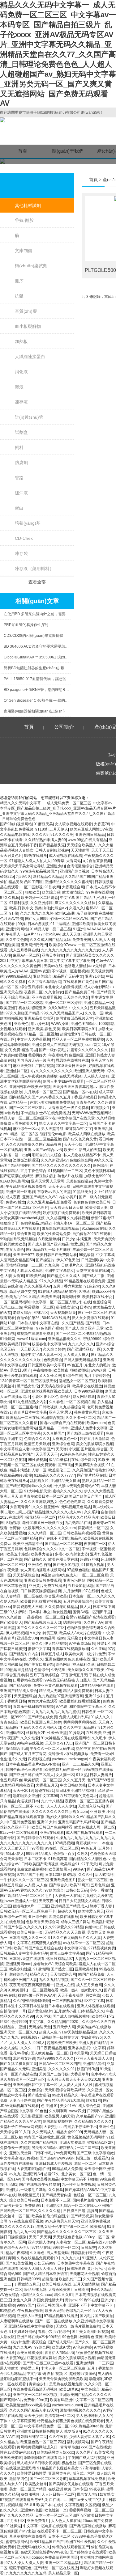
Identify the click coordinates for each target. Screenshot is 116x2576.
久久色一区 (94, 1013)
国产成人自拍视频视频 (71, 2016)
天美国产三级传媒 (54, 2074)
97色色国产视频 (49, 1328)
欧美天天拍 (54, 2311)
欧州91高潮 (65, 913)
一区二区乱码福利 (15, 1302)
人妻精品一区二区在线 (24, 1596)
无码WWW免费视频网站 (92, 1113)
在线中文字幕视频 (68, 2505)
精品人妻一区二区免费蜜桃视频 (78, 1039)
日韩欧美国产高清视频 (40, 1864)
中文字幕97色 (75, 1948)
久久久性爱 (30, 1738)
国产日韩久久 (35, 1559)
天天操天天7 (31, 1349)
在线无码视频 (71, 1076)
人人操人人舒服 (97, 1076)
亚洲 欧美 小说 (102, 1812)
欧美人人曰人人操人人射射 (43, 2269)
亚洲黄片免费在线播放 (47, 1586)
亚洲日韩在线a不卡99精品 (39, 2337)
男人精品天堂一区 (63, 2573)
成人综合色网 (89, 2106)
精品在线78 (97, 2242)
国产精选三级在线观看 (85, 1433)
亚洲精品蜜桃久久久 (65, 1339)
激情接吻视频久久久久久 (80, 2410)
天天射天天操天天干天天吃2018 (74, 2079)
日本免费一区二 (82, 1596)
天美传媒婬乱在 (79, 1181)
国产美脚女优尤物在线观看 (71, 2484)
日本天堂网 (79, 2053)
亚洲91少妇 (95, 976)
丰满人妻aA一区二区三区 (73, 1223)
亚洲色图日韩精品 (90, 835)
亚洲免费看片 (38, 2521)
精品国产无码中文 (68, 976)
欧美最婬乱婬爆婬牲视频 (41, 1601)
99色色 (41, 2111)
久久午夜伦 (58, 2437)
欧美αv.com (96, 1423)
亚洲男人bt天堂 (29, 2316)
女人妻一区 (65, 1775)
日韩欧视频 (48, 1407)
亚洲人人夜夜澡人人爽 (94, 2058)
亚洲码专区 (15, 1733)
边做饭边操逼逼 (26, 1160)
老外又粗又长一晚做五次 (43, 1523)
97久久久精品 (51, 1281)
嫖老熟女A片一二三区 (31, 1906)
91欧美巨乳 (17, 1990)
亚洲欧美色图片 (63, 1880)
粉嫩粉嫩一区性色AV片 (37, 1995)
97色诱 (62, 1707)
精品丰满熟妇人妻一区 (28, 1470)
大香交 (49, 2127)
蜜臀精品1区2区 (101, 2142)
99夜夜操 (97, 2489)
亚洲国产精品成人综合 (19, 1691)
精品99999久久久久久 (56, 2058)
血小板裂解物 (28, 326)
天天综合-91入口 (59, 1743)
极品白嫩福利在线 (64, 1460)
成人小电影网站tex (99, 987)
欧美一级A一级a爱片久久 (81, 1990)
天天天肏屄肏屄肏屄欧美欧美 (63, 2379)
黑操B (92, 2211)
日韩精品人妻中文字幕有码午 (24, 1953)
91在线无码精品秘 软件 (57, 1292)
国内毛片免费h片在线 (90, 2200)
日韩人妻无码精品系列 (83, 1360)
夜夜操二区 (33, 992)
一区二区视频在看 (80, 1402)
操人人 (85, 1607)
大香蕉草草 (80, 2074)
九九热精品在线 (78, 1523)
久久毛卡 (99, 1738)
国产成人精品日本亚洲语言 (45, 2274)
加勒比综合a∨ (55, 908)
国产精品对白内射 (24, 1654)
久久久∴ (28, 2048)
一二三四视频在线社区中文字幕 (78, 2001)
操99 (61, 1638)
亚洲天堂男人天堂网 (48, 1181)
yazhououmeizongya (70, 1759)
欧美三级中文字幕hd (67, 1953)
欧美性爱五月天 (91, 1911)
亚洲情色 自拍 (39, 1565)
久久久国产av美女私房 (95, 2452)
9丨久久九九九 (68, 2258)
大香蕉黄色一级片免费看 (69, 1108)
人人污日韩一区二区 (58, 2494)
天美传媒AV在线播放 (94, 2027)
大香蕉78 (101, 824)
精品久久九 (39, 1974)
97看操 (37, 1848)
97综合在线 (73, 1376)
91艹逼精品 (60, 924)
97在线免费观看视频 (26, 2221)
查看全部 (37, 582)
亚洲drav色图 (32, 2510)
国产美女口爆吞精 (39, 1664)
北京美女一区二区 (76, 2174)
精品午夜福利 (17, 2253)
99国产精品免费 (91, 1974)
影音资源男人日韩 (28, 1607)
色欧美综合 (53, 1360)
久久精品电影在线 (15, 835)
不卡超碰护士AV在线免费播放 (45, 1113)
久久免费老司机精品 (61, 1607)
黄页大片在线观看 (43, 1701)
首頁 (93, 180)
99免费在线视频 (100, 892)
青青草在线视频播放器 (71, 1649)
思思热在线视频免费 (66, 2384)
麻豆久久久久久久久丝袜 (75, 903)
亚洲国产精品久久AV (39, 1197)
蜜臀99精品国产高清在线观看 (90, 1617)
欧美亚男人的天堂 (59, 2116)
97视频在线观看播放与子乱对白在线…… (34, 2500)
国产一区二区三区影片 (28, 1108)
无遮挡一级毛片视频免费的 (78, 2326)
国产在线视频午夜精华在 (40, 2185)
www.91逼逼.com (32, 1339)
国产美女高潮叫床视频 (90, 2332)
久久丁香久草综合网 (45, 982)
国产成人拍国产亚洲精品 (48, 1244)
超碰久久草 (67, 1911)
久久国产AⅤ (93, 1622)
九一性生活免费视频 (79, 2185)
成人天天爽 (71, 934)
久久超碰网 (56, 1218)
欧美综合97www (63, 945)
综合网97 (88, 1460)
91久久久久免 (62, 835)
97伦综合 (62, 2332)
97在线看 (91, 1591)
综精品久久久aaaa (37, 2295)
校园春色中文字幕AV (49, 1344)
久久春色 (56, 1402)
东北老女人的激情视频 (63, 987)
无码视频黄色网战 (76, 1507)
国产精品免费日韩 (80, 992)
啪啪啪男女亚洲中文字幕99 (36, 1796)
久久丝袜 (43, 2016)
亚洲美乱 (39, 2069)
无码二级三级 (11, 1307)
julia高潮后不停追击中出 (77, 2127)
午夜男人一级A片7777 (24, 934)
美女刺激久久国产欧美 (86, 1670)
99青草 (58, 861)
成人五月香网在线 (24, 950)
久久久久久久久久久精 (50, 1812)
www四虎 (77, 2111)
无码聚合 (75, 1638)
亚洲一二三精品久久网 (80, 1764)
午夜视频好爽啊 (30, 2311)
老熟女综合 (22, 1313)
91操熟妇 (76, 1733)
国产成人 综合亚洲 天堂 (84, 1328)
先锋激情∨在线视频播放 (68, 1754)
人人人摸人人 (20, 2043)
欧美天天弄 (51, 1297)
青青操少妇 (38, 2384)
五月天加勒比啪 (81, 1586)
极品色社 (69, 2463)
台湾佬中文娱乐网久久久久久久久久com (43, 1528)
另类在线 (93, 1995)
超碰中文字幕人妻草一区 (41, 1355)
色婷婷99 (19, 2022)
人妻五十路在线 (22, 2100)
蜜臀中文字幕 (39, 1649)
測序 (19, 281)
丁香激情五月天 (74, 1675)
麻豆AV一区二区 (26, 955)
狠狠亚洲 (39, 1008)
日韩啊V (94, 2111)
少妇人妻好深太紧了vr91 (90, 2437)
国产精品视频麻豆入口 (43, 1622)
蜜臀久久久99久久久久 (90, 1050)
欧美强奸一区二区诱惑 (40, 898)
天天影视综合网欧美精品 (65, 2090)
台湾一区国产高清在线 (19, 2074)
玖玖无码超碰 (25, 1239)
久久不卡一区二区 (80, 1418)
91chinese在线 (94, 1229)
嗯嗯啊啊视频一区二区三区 (91, 2510)
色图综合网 (102, 1302)
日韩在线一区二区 (96, 1034)
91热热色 (8, 2311)
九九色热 (52, 1265)
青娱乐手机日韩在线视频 (33, 1707)
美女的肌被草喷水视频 (95, 1444)
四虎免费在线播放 (63, 1917)
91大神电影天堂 (37, 1491)
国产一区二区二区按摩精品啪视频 (84, 1334)
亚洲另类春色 (59, 2473)
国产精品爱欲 (20, 1686)
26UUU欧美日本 (38, 2505)
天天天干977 (24, 1255)
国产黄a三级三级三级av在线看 (48, 2363)
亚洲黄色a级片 (40, 2011)
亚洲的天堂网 (20, 2153)
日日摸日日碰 (74, 2211)
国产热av (47, 2158)
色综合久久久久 (37, 1439)
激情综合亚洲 (17, 1749)
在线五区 (7, 1039)
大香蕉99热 (15, 2358)
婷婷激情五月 (29, 2195)
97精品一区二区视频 (41, 1034)
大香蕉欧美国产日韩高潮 (69, 2290)
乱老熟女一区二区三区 (77, 1381)
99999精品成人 (18, 976)
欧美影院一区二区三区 (43, 1780)
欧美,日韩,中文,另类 (26, 908)
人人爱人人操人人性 (76, 2085)
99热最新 (87, 1255)
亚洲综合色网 (63, 1444)
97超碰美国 (10, 945)
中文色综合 (90, 2389)
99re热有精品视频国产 (39, 871)
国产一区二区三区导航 (48, 2479)
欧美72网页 (79, 1885)
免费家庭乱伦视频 (32, 1869)
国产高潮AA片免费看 (17, 2400)
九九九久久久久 (81, 1344)
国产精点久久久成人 (64, 1276)
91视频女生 (101, 1108)
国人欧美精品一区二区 (49, 2053)
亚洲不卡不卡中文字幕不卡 (91, 2305)
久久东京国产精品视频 (39, 2142)
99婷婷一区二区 (66, 2248)
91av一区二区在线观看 (19, 1833)
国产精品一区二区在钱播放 (56, 2568)
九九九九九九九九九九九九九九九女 (71, 950)
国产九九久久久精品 (17, 2515)
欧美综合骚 (51, 892)
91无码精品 (15, 2374)
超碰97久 (52, 2174)
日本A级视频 (38, 924)
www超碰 (99, 1370)
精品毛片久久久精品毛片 (78, 1517)
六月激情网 (72, 1591)
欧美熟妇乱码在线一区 (63, 1770)
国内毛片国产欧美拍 (97, 2316)
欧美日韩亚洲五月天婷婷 (41, 1722)
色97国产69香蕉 (101, 1780)
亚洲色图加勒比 (84, 1024)
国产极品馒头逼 (52, 845)
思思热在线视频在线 (72, 1060)
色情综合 (41, 1670)
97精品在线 (41, 2248)
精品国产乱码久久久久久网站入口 (33, 1728)
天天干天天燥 (59, 1186)
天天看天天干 (47, 1454)
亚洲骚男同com (18, 1964)
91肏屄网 (8, 1339)
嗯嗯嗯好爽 (71, 1297)
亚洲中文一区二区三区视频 (35, 2395)
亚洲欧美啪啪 (11, 2458)
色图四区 (76, 1055)
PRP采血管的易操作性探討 (26, 625)
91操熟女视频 (93, 1565)
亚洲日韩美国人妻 (52, 2305)
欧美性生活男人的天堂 (83, 1150)
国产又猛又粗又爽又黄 (19, 2064)
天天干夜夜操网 (71, 1995)
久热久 (83, 1854)
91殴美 (104, 1460)
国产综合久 (58, 1885)
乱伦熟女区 (39, 1481)
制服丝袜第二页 (34, 2437)
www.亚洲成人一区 (21, 1901)
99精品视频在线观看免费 (85, 1281)
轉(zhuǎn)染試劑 (31, 266)
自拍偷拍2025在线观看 (92, 1234)
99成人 (39, 2043)
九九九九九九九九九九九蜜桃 (56, 1712)
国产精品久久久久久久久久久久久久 (61, 1165)
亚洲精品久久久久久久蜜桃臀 (69, 882)
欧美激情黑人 (60, 1869)
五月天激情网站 (86, 2284)
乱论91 (11, 2185)
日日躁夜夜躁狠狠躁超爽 (41, 1591)
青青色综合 (9, 1722)
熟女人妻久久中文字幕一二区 (63, 1123)
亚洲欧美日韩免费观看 (43, 1580)
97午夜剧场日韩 (82, 1643)
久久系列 (92, 1512)
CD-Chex (24, 538)
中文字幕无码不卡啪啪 (79, 2179)
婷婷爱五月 (30, 2368)
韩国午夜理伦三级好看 (24, 1770)
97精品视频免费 (102, 1948)
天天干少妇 (73, 1144)
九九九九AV (23, 2347)
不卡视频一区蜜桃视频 (70, 971)
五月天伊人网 (64, 2027)
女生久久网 (22, 2300)
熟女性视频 (62, 1612)
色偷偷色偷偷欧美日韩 (92, 1202)
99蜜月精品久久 (65, 2095)
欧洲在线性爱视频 (80, 2542)
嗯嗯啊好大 (37, 1055)
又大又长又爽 (50, 1376)
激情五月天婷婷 (37, 1444)
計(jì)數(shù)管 (29, 417)
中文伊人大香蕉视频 (33, 1039)
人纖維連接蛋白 (30, 357)
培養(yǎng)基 (28, 523)
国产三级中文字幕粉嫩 (95, 2153)
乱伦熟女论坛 (67, 1307)
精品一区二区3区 (24, 1134)
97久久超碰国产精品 (23, 1013)
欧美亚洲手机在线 (15, 1008)
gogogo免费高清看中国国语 (55, 2557)
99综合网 (42, 2347)
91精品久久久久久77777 (55, 1475)
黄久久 (37, 1643)
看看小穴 (45, 2332)
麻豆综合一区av (26, 1129)
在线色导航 (15, 1922)
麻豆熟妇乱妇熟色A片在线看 (59, 1176)
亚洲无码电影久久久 (33, 2547)
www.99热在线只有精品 (87, 840)
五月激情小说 (65, 2011)
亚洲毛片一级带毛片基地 (26, 2190)
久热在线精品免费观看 (35, 2258)
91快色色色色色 (73, 1454)
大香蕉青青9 (20, 1507)
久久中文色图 (17, 940)
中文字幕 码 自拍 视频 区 (47, 2374)
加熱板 (21, 341)
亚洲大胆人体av (41, 2242)
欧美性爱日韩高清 (97, 1213)
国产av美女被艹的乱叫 (88, 2500)
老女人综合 (15, 1250)
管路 (19, 478)
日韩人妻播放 (101, 1775)
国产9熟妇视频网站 (16, 824)
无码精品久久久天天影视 (65, 1932)
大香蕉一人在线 (68, 1896)
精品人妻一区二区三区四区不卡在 (28, 1118)
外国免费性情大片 (48, 2300)
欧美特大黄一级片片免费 (85, 1654)
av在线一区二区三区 (62, 1848)
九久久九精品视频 (54, 1980)
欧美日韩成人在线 (57, 2284)
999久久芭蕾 (11, 1617)
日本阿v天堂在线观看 (27, 1959)
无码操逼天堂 (40, 2027)
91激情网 (41, 1969)
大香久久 (36, 1659)
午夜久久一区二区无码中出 (52, 1749)
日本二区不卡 (35, 1859)
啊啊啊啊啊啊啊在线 (80, 1722)
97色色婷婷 (82, 2347)
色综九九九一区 (79, 2311)
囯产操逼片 (45, 1260)
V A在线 (13, 2437)
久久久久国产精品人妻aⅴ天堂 (34, 2410)
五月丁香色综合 (33, 1171)
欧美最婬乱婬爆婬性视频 (80, 1701)
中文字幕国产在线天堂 (76, 1118)
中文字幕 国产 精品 (76, 898)
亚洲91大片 (47, 1822)
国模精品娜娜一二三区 (24, 1265)
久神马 (84, 1292)
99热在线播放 (36, 856)
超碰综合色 (19, 1974)
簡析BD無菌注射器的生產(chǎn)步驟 (34, 668)
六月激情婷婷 (49, 1239)
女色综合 (35, 2090)
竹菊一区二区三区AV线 (69, 919)
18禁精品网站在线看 (97, 1686)
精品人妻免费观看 (78, 1691)
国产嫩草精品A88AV (82, 2190)
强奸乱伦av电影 (53, 1134)
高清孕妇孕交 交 (23, 1292)
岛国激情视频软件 (58, 2121)
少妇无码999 (45, 2263)
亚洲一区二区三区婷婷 (63, 1003)
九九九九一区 (24, 2232)
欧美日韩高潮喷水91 (79, 1029)
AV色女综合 (10, 2295)
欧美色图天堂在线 (63, 1559)
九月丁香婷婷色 (97, 1376)
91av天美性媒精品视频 (78, 2032)
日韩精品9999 (28, 2279)
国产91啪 (65, 1465)
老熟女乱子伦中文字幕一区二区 (62, 2227)
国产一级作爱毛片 (54, 1050)
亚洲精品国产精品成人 (69, 1906)
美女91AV (68, 2106)
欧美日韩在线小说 (98, 1297)
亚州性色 (106, 2127)
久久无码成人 (43, 2132)
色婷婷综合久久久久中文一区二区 (52, 1549)
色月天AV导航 (12, 919)
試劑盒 (21, 432)
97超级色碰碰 (78, 1570)
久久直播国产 (54, 1433)
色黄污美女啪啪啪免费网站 (52, 1102)
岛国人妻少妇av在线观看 (63, 1081)
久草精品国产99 (89, 2116)
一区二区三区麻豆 (93, 1575)
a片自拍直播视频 (97, 861)
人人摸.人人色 (36, 1885)
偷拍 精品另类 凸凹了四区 (21, 882)
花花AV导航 (19, 2053)
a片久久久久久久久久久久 (51, 1071)
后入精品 (105, 1402)
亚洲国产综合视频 (75, 871)
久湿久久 (76, 908)
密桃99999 (92, 1339)
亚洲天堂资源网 (72, 2142)
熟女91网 (93, 2100)
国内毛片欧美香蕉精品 (40, 2179)
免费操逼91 (34, 2206)
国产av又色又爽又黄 (80, 1139)
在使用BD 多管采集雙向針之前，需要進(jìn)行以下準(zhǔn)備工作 (37, 614)
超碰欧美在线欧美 (62, 2043)
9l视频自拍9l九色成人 (59, 1575)
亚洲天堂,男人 (60, 1412)
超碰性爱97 (70, 1034)
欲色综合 (100, 1165)
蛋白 (19, 508)
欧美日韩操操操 (30, 2353)
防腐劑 (21, 463)
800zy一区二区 (97, 2237)
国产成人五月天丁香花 (28, 1754)
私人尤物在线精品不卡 (82, 1155)
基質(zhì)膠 (26, 311)
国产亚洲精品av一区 (84, 1349)
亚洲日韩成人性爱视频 (54, 2164)
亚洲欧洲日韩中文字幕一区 (35, 2085)
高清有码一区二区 (59, 2416)
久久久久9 (40, 835)
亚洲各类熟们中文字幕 (87, 2048)
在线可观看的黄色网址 (79, 1796)
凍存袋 (21, 553)
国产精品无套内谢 (57, 2195)
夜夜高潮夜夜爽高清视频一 (32, 1985)
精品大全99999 (69, 2132)
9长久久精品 (101, 2290)
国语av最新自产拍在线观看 (62, 1423)
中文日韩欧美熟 (73, 1785)
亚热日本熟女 (53, 955)
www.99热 (65, 2158)
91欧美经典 (36, 1276)
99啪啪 (6, 1239)
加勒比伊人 (15, 1854)
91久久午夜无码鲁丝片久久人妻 (75, 1938)
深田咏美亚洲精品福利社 (76, 1791)
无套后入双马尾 (30, 1271)
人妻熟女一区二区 (71, 2242)
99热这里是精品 (19, 1670)
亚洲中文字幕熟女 (59, 1271)
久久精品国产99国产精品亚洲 (89, 877)
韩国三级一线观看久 (92, 2158)
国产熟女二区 (62, 1969)
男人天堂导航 (52, 1129)
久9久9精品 (58, 1008)
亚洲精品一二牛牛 (54, 1428)
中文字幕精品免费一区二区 (46, 2426)
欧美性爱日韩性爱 (32, 2473)
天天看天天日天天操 (67, 1208)
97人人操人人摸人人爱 (24, 2563)
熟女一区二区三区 (93, 1880)
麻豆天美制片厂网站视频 (33, 1066)
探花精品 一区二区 (41, 1517)
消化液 (21, 372)
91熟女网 (52, 887)
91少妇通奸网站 (23, 2332)
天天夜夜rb (48, 1901)
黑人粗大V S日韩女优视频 (38, 2463)
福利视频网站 (78, 2442)
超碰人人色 (48, 2032)
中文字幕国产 (43, 1449)
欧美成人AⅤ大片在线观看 (80, 1633)
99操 (22, 924)
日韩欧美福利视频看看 (82, 1533)
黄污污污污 (97, 2269)
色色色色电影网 (72, 1502)
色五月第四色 (11, 1780)
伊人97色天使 (68, 1260)
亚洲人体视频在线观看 (96, 2006)
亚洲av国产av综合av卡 (43, 1150)
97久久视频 (10, 898)
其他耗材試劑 (28, 205)
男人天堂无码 (58, 2253)
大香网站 (74, 861)
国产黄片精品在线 (92, 1475)
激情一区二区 (85, 2164)
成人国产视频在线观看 (84, 1833)
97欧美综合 (54, 1890)
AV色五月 (75, 1365)
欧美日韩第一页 (30, 1932)
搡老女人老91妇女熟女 (96, 2494)
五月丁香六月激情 (68, 1286)
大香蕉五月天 (47, 1785)
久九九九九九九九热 (37, 913)
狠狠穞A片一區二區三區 (79, 2148)
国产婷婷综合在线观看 (35, 1838)
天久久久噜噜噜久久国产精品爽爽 (34, 1144)
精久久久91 (64, 2295)
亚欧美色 (21, 1024)
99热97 (79, 1869)
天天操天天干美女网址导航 (22, 866)
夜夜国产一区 (95, 1544)
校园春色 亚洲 (91, 2337)
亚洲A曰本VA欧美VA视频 (30, 1087)
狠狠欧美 (32, 892)
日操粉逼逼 (76, 2269)
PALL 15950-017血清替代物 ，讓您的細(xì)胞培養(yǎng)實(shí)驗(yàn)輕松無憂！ (37, 679)
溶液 (19, 387)
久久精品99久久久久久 (93, 2121)
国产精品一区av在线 (80, 1092)
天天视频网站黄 (63, 1313)
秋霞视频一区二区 (39, 1307)
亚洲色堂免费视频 (96, 2221)
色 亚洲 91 (49, 2106)
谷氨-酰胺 (24, 220)
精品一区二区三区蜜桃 (19, 1407)
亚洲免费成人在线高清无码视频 (58, 1045)
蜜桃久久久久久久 (67, 1491)
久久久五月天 (74, 1780)
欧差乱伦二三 (59, 1470)
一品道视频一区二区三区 (44, 1617)
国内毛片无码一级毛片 (35, 1060)
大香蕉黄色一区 (65, 1439)
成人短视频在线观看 (66, 856)
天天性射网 (80, 850)
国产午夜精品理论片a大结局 (60, 2100)
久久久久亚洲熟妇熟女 (39, 1502)
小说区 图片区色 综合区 (51, 1397)
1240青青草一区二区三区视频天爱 (28, 1381)
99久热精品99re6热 (87, 2426)
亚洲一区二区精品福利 (64, 2563)
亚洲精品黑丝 (94, 2064)
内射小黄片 (68, 1197)
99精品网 (48, 1638)
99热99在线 (89, 2300)
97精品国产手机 (30, 1875)
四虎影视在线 (39, 1759)
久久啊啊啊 (58, 2111)
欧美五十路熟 (18, 1554)
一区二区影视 (32, 887)
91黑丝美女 (82, 1192)
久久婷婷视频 (78, 1218)
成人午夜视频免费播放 (39, 1076)
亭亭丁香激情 (101, 1890)
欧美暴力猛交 (42, 1554)
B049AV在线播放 (56, 1318)
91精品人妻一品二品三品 (50, 929)
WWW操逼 (60, 1024)
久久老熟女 (54, 992)
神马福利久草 (84, 1664)
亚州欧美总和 (103, 1659)
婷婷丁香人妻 (101, 1906)
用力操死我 (40, 1024)
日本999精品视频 (89, 1391)
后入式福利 (104, 1875)
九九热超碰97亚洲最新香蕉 (61, 1696)
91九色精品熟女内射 (30, 1402)
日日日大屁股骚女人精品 (79, 1901)
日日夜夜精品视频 (51, 2048)
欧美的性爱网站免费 (54, 1234)
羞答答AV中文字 (79, 1129)
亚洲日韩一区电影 (20, 1192)
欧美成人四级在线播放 (87, 1134)
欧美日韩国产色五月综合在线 (38, 1948)
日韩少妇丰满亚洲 (77, 1239)
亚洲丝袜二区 (17, 1071)
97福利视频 (19, 903)
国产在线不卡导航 (54, 1538)
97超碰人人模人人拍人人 (30, 861)
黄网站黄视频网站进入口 (38, 2447)
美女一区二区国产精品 (28, 2489)
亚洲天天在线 (11, 992)
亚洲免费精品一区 (98, 1003)
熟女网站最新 (84, 1397)
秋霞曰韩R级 (87, 2069)
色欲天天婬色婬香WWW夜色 (44, 2552)
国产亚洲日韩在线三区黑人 (32, 1775)
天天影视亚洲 (32, 2116)
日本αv (86, 1307)
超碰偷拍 (49, 2279)
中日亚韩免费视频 (20, 1822)
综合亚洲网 (26, 1234)
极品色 (76, 1538)
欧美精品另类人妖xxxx (55, 2452)
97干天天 (89, 1864)
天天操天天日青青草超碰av (75, 1087)
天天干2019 (23, 1791)
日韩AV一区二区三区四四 (60, 2064)
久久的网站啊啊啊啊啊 (32, 2001)
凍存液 (21, 402)
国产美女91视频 (66, 1565)
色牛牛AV (99, 2074)
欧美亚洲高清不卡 (28, 1544)
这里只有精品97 (60, 1959)
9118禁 (41, 829)
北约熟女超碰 (24, 2058)
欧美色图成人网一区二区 (95, 1827)
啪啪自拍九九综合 (47, 1155)
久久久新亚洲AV (54, 1160)
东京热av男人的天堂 (54, 1192)
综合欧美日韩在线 (24, 2200)
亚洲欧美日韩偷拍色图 (35, 2431)
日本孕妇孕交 (40, 1612)
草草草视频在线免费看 (87, 2479)
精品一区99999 (13, 1717)
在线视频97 (30, 2037)
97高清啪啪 (90, 2468)
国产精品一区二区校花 (24, 1003)
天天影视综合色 (26, 1575)
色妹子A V (104, 961)
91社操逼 (13, 2526)
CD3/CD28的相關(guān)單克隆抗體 (33, 636)
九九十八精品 (52, 1801)
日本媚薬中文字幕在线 (76, 2263)
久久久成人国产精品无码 (50, 940)
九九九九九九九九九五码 (26, 2573)
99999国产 (26, 2305)
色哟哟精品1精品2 (36, 1223)
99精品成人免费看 (67, 2169)
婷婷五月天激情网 (95, 1439)
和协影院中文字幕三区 (88, 1707)
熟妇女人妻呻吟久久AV (65, 1817)
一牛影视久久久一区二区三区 (24, 1880)
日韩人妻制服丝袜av (52, 850)
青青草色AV (86, 1102)
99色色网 (70, 2337)
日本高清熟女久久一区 (28, 1938)
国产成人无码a (60, 2342)
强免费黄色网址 (87, 1412)
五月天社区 (16, 2521)
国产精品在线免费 (42, 1717)
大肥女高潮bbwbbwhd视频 (22, 1218)
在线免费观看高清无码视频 (35, 2389)
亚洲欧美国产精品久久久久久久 (85, 2395)
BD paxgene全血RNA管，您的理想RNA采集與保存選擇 (37, 690)
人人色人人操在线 (66, 2521)
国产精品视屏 (82, 2216)
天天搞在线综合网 (56, 1386)
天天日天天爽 (40, 2237)
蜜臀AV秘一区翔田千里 (92, 1612)
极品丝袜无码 (35, 2290)
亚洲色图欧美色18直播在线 (68, 1659)
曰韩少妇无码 (77, 1890)
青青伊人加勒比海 (59, 2353)
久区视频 (92, 2505)
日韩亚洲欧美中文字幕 (46, 1365)
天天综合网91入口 (15, 2132)
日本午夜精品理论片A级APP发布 (33, 1764)
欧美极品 (98, 2227)
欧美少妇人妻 (97, 1208)
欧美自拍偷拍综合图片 (50, 2216)
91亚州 (79, 929)
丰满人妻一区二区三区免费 (63, 2368)
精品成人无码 (50, 1691)
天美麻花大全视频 (90, 1465)
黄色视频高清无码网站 (86, 2137)
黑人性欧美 (9, 2368)
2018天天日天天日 (71, 1066)
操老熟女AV (43, 1964)
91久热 (82, 1775)
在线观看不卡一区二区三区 (59, 2531)
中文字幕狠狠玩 (22, 2421)
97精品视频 (64, 1843)
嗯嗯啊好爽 (72, 1622)
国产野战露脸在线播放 (88, 2526)
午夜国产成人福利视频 (86, 2458)
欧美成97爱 (61, 2347)
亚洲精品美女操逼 (39, 1018)
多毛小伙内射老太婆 (71, 1554)
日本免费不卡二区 (56, 2200)
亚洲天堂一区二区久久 (19, 2032)
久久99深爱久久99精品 (64, 1927)
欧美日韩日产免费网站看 (57, 1255)
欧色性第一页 (56, 2510)
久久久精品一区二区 (45, 1533)
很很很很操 (79, 1370)
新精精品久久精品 (48, 877)
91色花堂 (92, 1286)
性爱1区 (77, 1244)
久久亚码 (98, 1649)
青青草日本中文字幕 (30, 1412)
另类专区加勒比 (45, 2148)
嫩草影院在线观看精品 (61, 1229)
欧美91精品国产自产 (47, 2542)
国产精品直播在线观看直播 (22, 1817)
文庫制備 (24, 251)
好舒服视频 (30, 2494)
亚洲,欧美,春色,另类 (44, 1029)
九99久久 (24, 877)
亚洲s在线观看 (52, 1833)
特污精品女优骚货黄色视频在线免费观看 (71, 2421)
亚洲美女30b (27, 1638)
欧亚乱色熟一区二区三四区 (43, 2442)
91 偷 (14, 913)
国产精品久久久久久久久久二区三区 (67, 2232)
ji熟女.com (79, 1812)
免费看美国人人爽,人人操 (93, 940)
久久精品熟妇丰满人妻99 (45, 840)
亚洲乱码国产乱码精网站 (79, 1822)
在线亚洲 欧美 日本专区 (68, 2489)
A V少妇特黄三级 (44, 1633)
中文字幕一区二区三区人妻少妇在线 (61, 1302)
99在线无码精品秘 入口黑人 (68, 1680)
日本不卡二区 (59, 2536)
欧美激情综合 (73, 892)
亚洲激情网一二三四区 (95, 2363)
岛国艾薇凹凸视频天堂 (74, 1018)
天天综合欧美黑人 (82, 845)
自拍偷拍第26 (28, 1318)
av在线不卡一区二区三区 (84, 1943)
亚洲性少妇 (56, 866)
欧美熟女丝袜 (36, 2484)
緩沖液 (21, 493)
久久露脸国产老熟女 (89, 1470)
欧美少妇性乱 (20, 1969)
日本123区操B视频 (61, 1875)
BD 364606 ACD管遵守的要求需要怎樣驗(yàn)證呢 (37, 646)
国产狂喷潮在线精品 (17, 1176)
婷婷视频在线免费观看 (61, 1213)
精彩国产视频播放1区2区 (45, 2137)
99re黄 (42, 2400)
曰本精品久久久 (91, 2011)
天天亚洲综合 (25, 1696)
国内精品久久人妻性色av (90, 1859)
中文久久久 (79, 1008)
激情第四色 (19, 2479)
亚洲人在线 (65, 1985)
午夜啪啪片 (58, 1055)
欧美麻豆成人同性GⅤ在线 (91, 829)
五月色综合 (100, 1885)
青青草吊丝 (70, 2447)
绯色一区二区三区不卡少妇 (22, 1806)
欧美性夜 (61, 1370)
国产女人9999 (37, 919)
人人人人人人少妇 (61, 1806)
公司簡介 (64, 727)
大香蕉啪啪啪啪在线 (33, 2169)
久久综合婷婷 (54, 1349)
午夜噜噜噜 (42, 1370)
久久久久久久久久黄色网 (21, 966)
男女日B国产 (21, 1370)
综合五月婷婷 (32, 987)
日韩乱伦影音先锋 (85, 2253)
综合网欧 (63, 1664)
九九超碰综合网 (72, 1407)
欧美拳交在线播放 (87, 1386)
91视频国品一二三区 (65, 1171)
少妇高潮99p (91, 2037)
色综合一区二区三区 (90, 2195)
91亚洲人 (90, 2258)
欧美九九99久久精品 (23, 1297)
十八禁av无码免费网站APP (77, 1486)
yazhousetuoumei (67, 2405)
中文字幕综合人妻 (15, 1449)
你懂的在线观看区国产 (71, 2547)
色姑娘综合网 (81, 1160)
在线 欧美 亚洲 (98, 1733)
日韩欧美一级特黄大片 (60, 2037)
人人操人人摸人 (76, 1355)
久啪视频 (13, 1523)
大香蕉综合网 (73, 887)
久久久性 (86, 1875)
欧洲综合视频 (53, 1418)
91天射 (106, 2069)
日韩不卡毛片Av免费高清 (54, 2153)
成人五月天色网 (89, 1985)
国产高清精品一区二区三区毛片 (26, 1896)
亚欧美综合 (42, 976)
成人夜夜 (13, 1197)
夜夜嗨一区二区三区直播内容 (89, 1801)
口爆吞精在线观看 (28, 1680)
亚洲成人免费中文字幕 (89, 1428)
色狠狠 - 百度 (64, 1854)
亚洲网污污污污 (34, 945)
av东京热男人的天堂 (62, 2221)
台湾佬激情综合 (80, 866)
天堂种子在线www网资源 (21, 2127)
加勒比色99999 (97, 1176)
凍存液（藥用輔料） (34, 569)
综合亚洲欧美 (56, 1596)
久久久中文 (72, 1728)
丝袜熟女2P (36, 1733)
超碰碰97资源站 (83, 2374)
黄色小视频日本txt (99, 1171)
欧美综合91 (70, 1864)
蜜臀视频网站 (17, 2542)
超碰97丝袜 (89, 1559)
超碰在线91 (44, 1791)
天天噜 (61, 1449)
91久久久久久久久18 (17, 2227)
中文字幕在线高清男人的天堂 (37, 1943)
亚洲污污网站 (17, 929)
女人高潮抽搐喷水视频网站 (43, 1570)
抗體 (19, 296)
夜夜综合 (39, 2342)
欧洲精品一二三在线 (23, 1418)
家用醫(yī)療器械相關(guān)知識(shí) (34, 711)
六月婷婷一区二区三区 (43, 1092)
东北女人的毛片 (97, 1365)
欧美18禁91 (69, 2389)
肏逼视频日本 (28, 1801)
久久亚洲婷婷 (41, 903)
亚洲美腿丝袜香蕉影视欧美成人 (46, 1391)
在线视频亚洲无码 (20, 2468)
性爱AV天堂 (57, 1733)
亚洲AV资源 (40, 971)
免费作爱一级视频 (15, 2148)
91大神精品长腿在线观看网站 (65, 1738)
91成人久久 (101, 1717)
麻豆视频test (86, 1843)
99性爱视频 (37, 1460)
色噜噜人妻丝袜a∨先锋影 (85, 966)
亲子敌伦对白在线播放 (95, 913)
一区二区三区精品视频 (43, 1139)
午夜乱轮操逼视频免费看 (26, 1186)
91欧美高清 (58, 1859)
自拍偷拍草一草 (13, 2011)
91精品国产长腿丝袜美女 (58, 2468)
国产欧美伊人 (11, 1622)
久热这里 (58, 1670)
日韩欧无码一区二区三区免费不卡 (28, 1911)
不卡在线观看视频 (46, 997)
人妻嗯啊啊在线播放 (17, 2321)
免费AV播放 (15, 1202)
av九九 (15, 2174)
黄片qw (71, 2300)
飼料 (19, 447)
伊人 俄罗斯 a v (68, 2431)
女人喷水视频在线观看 (73, 824)
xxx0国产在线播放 (96, 2447)
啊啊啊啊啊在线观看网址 (45, 2458)
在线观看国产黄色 (78, 982)
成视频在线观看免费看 (35, 1334)
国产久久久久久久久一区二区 (41, 1628)
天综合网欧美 (66, 1964)
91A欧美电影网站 (15, 1181)
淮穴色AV (52, 934)
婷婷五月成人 (52, 1654)
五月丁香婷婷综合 (45, 1675)
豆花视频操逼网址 (41, 2358)
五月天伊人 (59, 829)
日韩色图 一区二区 (97, 1712)
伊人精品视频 (17, 1633)
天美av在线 (53, 966)
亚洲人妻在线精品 (93, 2043)
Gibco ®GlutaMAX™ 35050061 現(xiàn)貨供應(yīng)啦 (37, 657)
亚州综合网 (37, 1917)
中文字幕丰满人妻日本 (29, 961)
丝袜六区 (41, 1313)
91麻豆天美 (43, 824)
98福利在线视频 (30, 1743)
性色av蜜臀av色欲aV (17, 2452)
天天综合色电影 (76, 997)
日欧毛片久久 (72, 1265)
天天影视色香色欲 (68, 2237)
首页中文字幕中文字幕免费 (72, 961)
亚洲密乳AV (32, 2174)
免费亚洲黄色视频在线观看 (56, 1686)
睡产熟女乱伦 (28, 1386)
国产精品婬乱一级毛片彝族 (48, 1250)
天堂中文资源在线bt (92, 1271)
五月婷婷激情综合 (78, 1601)
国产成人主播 (93, 1276)
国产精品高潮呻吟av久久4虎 (29, 1486)
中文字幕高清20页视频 (19, 2158)
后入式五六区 (84, 2473)
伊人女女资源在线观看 (90, 1318)
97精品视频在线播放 (61, 2316)
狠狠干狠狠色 (20, 2568)
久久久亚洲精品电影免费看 (49, 1202)
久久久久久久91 (62, 2069)
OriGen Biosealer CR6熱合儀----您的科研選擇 (37, 700)
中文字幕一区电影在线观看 (45, 2526)
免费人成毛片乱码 (74, 1717)
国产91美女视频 (19, 2263)
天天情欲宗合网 (63, 1974)
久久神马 (56, 2190)
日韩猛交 (88, 2248)
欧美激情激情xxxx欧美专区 (28, 2405)
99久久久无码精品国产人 (62, 1013)
